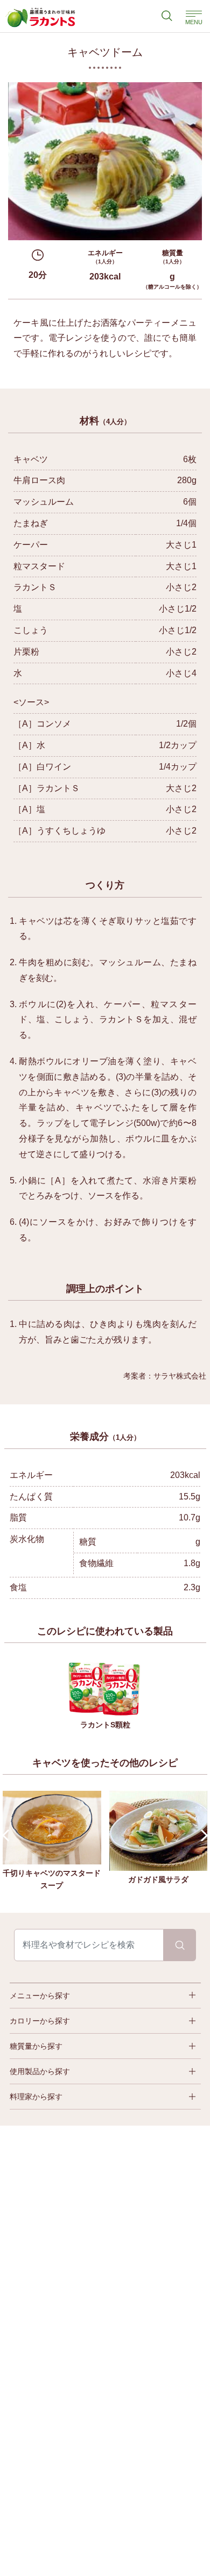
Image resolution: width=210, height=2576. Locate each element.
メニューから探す (40, 1996)
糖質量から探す (36, 2046)
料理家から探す (36, 2097)
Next (202, 1836)
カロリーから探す (40, 2021)
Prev (8, 1836)
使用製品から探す (40, 2071)
